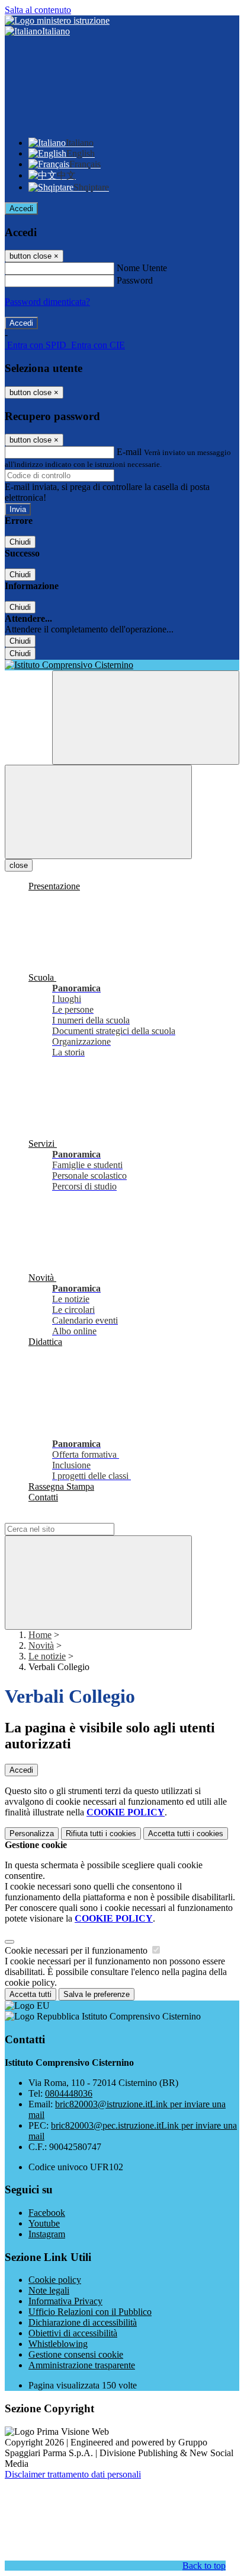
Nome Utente (142, 268)
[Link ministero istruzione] (57, 20)
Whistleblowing (58, 2344)
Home (40, 1635)
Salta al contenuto (38, 10)
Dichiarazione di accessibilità (83, 2322)
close (19, 865)
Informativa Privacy (65, 2301)
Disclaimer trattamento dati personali (73, 2474)
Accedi (21, 209)
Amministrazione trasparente (82, 2365)
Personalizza (32, 1834)
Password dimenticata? (47, 302)
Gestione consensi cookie (76, 2354)
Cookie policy (55, 2280)
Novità (41, 1645)
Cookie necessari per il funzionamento (77, 1950)
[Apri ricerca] (146, 718)
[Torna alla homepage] (122, 665)
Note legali (49, 2290)
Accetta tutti (186, 1834)
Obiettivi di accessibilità (73, 2333)
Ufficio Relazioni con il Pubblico (90, 2312)
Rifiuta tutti (101, 1834)
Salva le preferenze (97, 1994)
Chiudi (20, 542)
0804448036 (69, 2093)
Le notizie (47, 1656)
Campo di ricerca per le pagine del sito (76, 1517)
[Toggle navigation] (98, 812)
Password (135, 280)
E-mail (129, 452)
